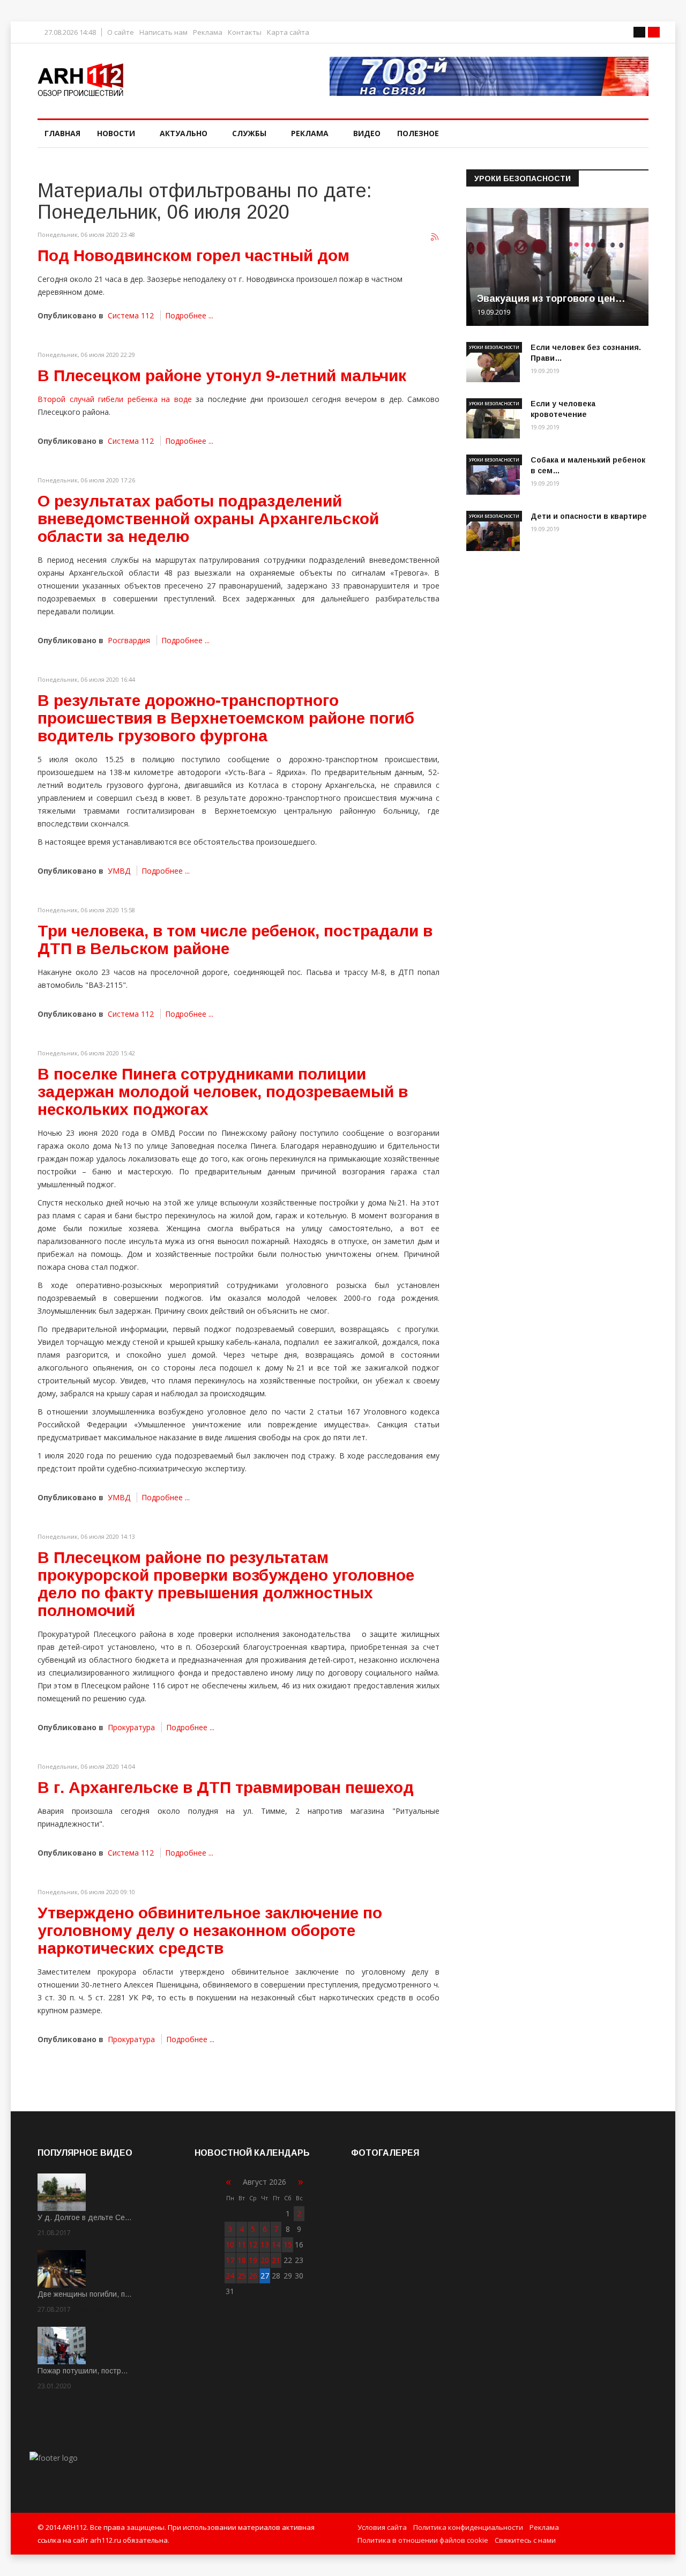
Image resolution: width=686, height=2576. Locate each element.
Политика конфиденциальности (468, 2527)
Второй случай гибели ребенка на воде (115, 399)
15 (288, 2244)
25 (242, 2276)
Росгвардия (129, 640)
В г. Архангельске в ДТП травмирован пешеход (226, 1787)
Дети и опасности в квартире (589, 516)
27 (265, 2276)
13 (265, 2244)
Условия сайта (382, 2527)
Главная (62, 133)
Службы (249, 133)
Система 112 (131, 315)
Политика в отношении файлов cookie (423, 2540)
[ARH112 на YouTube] (489, 76)
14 (276, 2244)
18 (242, 2260)
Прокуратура (131, 1727)
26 (253, 2276)
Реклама (208, 32)
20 (265, 2260)
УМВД (119, 871)
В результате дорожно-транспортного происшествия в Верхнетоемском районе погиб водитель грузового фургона (226, 718)
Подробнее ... (189, 315)
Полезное (418, 133)
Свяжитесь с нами (525, 2540)
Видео (367, 133)
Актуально (184, 133)
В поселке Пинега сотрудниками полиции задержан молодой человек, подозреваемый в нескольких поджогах (223, 1092)
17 (230, 2260)
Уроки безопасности (494, 347)
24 (230, 2276)
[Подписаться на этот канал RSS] (435, 237)
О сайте (121, 32)
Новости (116, 133)
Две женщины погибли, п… (85, 2294)
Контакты (245, 32)
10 (230, 2244)
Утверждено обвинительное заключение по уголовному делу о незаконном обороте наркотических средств (210, 1930)
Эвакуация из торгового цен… (551, 299)
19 (253, 2260)
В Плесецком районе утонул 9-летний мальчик (222, 375)
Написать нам (163, 32)
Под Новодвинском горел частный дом (193, 255)
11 (242, 2244)
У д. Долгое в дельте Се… (85, 2217)
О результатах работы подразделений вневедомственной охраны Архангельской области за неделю (208, 519)
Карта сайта (288, 32)
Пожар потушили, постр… (83, 2371)
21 (276, 2260)
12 (253, 2244)
